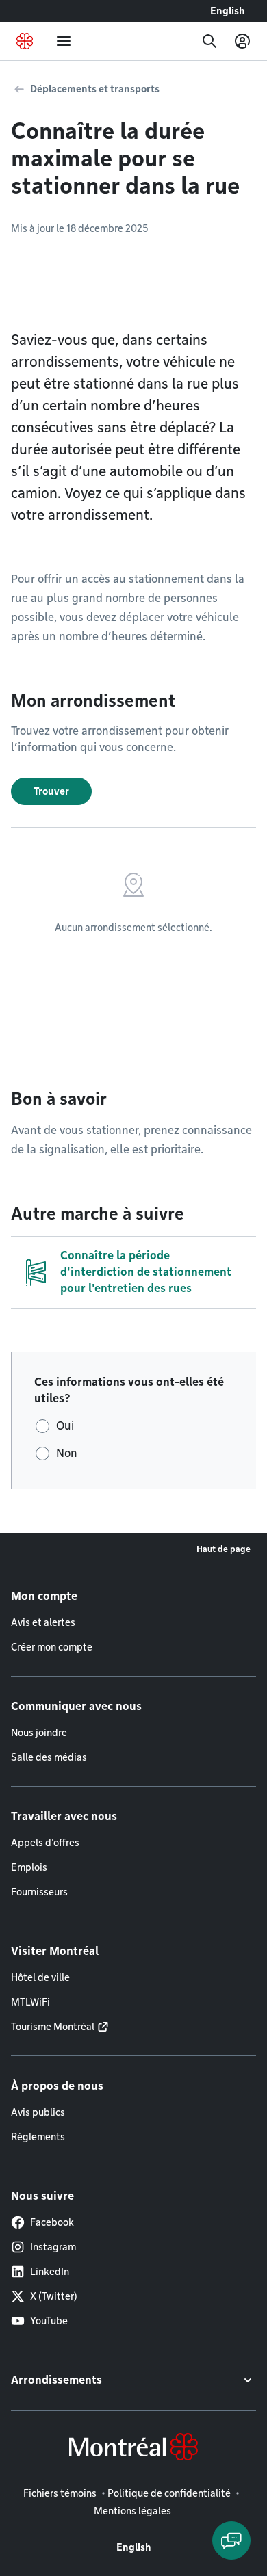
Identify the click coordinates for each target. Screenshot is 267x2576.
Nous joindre (39, 1733)
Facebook (52, 2222)
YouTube (49, 2321)
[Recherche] (209, 41)
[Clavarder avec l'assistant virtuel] (231, 2540)
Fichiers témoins (60, 2493)
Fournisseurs (39, 1892)
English (228, 11)
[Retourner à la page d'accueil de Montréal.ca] (25, 41)
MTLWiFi (30, 2002)
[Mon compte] (242, 41)
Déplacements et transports (95, 89)
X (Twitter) (54, 2296)
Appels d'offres (45, 1843)
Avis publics (38, 2112)
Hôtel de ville (40, 1977)
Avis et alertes (43, 1622)
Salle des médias (49, 1757)
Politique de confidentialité (169, 2493)
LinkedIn (50, 2272)
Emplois (29, 1867)
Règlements (38, 2137)
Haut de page (224, 1549)
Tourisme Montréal (53, 2027)
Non (67, 1453)
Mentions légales (132, 2511)
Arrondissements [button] (56, 2380)
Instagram (53, 2247)
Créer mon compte (52, 1647)
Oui (65, 1426)
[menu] (64, 41)
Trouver (51, 791)
